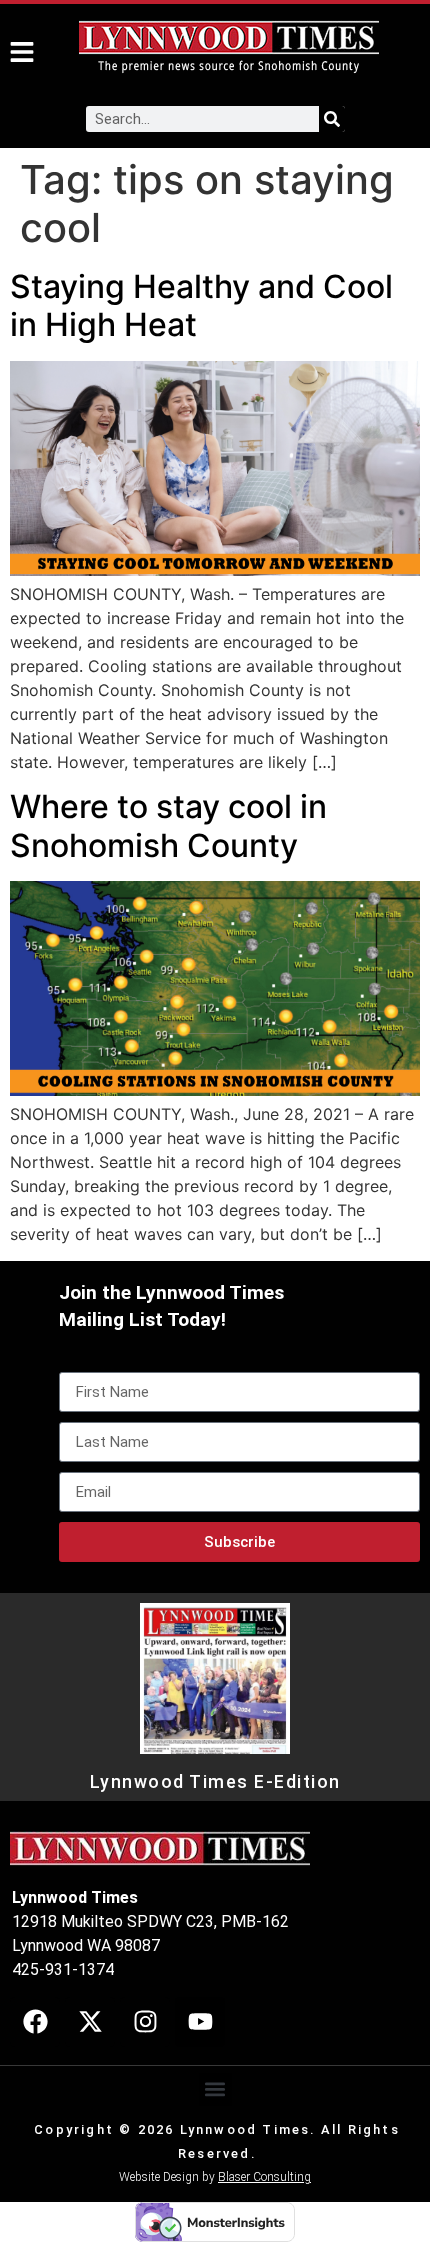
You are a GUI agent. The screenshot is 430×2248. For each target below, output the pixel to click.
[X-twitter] (90, 2022)
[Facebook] (35, 2022)
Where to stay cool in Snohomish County (168, 825)
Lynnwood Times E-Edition (215, 1782)
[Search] (332, 119)
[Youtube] (200, 2022)
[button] (215, 2089)
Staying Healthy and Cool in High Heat (201, 305)
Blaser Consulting (264, 2177)
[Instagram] (145, 2022)
